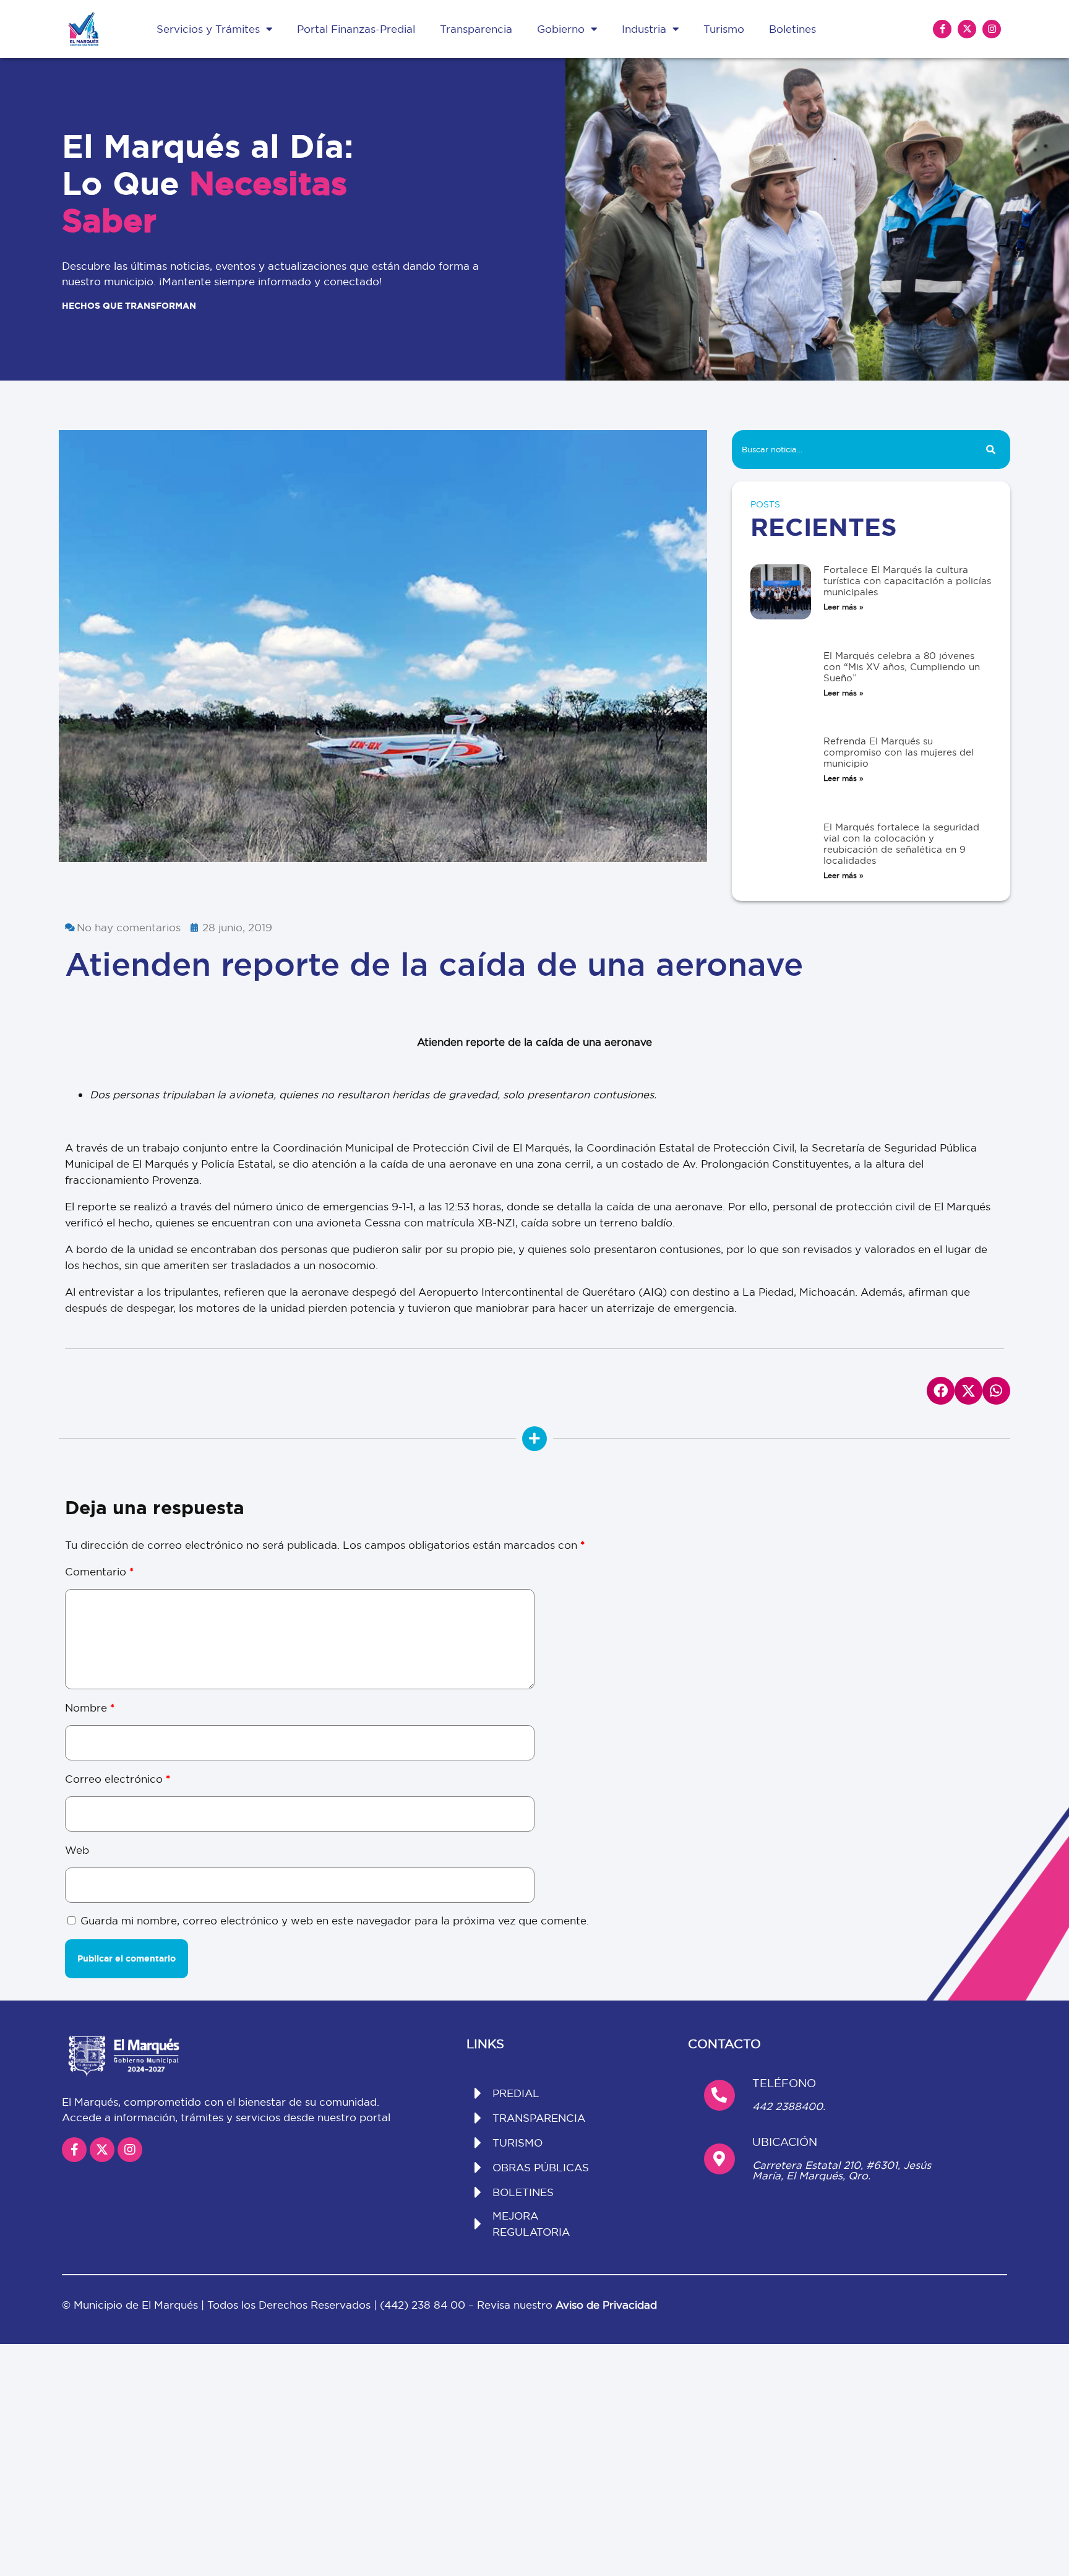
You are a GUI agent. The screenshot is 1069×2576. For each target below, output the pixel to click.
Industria (644, 29)
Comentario (99, 1571)
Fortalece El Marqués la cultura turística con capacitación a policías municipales (907, 581)
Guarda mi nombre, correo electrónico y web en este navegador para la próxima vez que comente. (335, 1920)
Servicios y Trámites (208, 29)
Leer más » (844, 607)
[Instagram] (992, 29)
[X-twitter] (967, 29)
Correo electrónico (118, 1779)
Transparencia (476, 29)
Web (77, 1850)
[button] (941, 1391)
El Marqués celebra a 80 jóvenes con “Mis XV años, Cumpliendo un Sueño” (902, 667)
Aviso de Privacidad (606, 2305)
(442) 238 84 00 (424, 2305)
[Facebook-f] (942, 29)
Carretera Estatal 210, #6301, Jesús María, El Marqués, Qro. (842, 2170)
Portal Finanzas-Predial (356, 29)
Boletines (792, 29)
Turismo (724, 29)
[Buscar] (991, 450)
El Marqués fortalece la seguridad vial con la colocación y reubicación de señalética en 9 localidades (901, 844)
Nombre (90, 1708)
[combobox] (851, 450)
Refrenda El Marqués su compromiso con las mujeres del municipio (899, 752)
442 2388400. (789, 2106)
